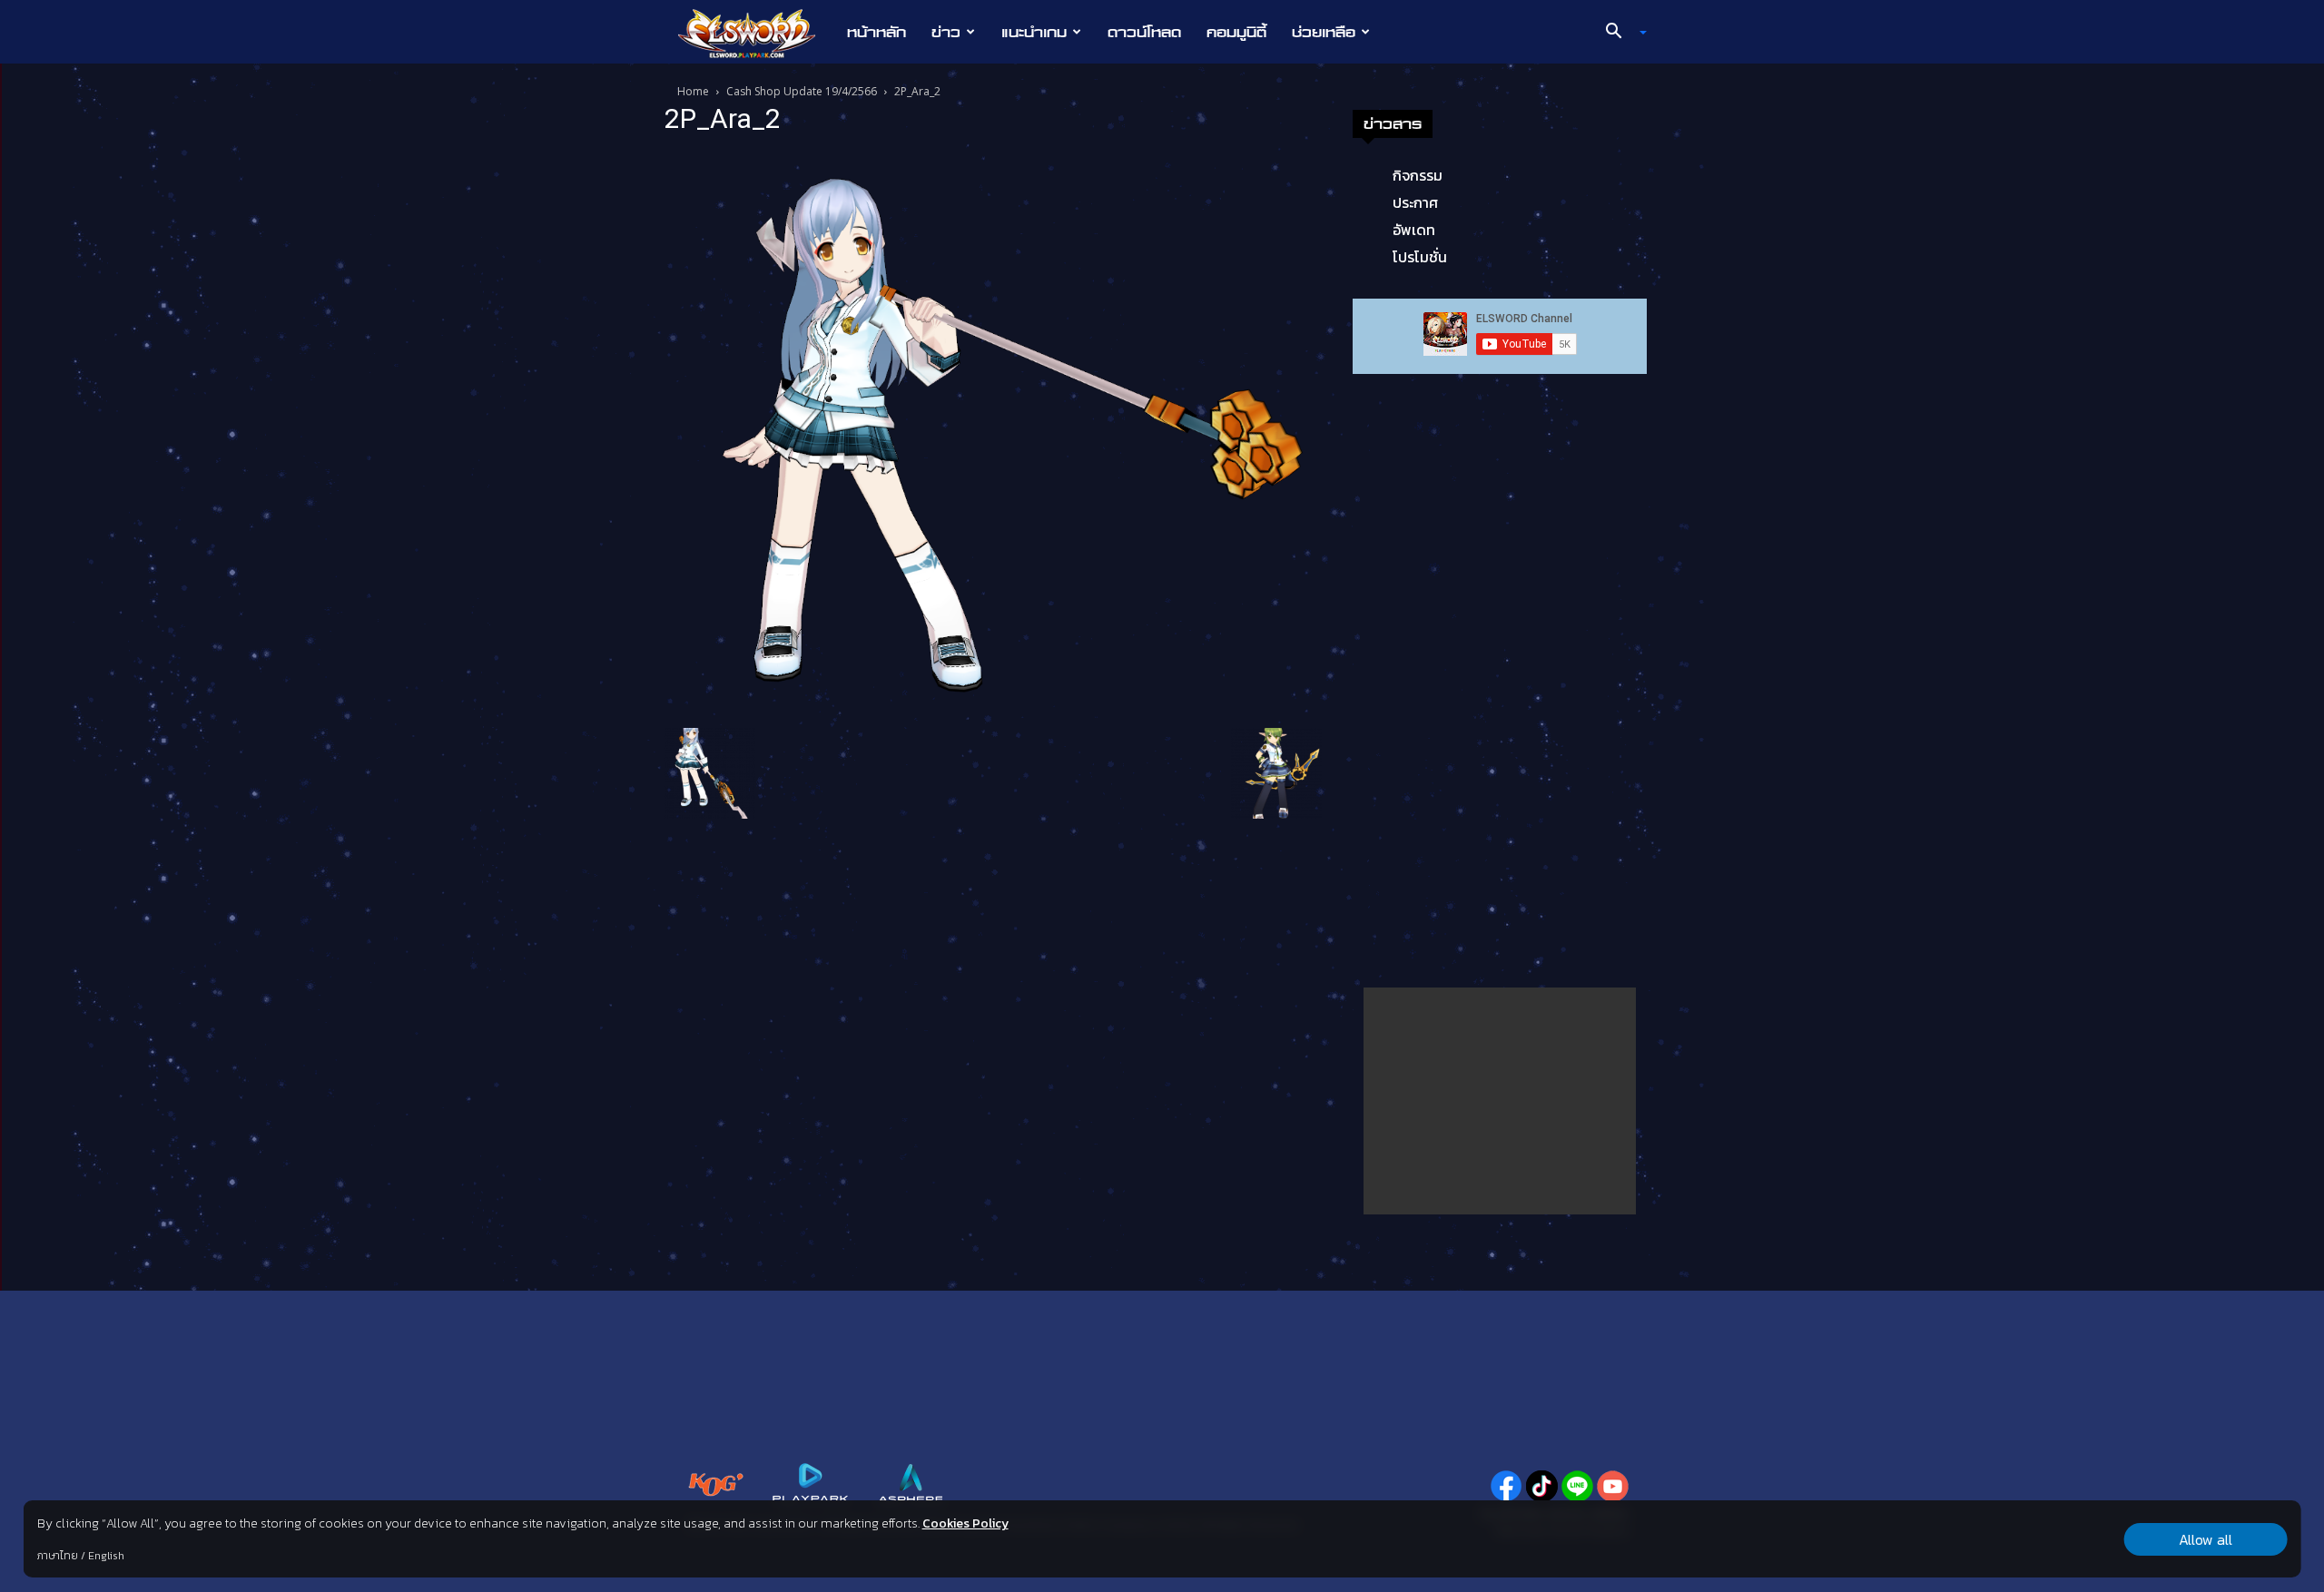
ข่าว (946, 32)
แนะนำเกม (1034, 32)
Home (693, 91)
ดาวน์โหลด (1144, 32)
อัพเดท (1414, 230)
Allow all (2206, 1539)
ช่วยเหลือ (1324, 32)
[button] (1620, 33)
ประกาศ (1415, 202)
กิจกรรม (1418, 175)
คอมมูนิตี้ (1236, 32)
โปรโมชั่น (1420, 257)
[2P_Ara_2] (993, 435)
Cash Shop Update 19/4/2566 (802, 91)
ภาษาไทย (58, 1556)
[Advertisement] (1500, 1101)
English (106, 1556)
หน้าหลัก (876, 32)
